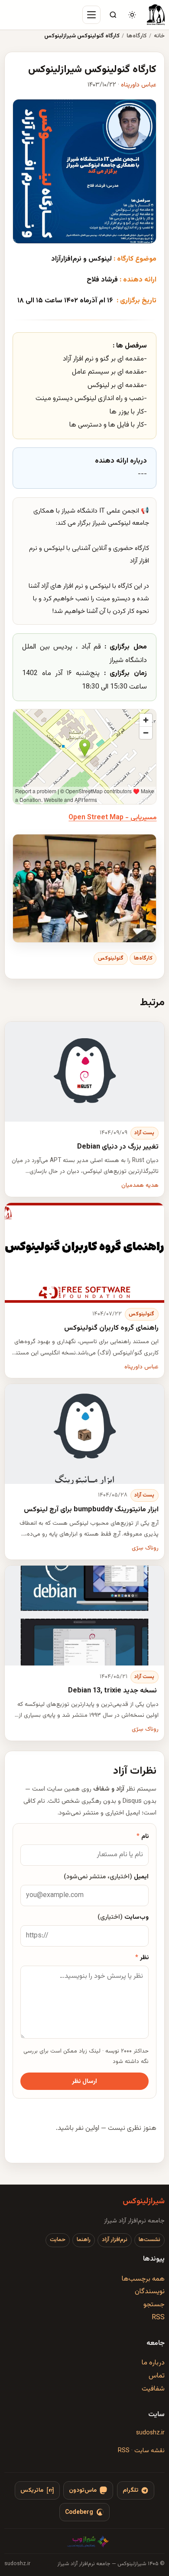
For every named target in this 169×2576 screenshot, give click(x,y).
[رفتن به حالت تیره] (132, 15)
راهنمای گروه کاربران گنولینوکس (111, 1328)
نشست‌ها (149, 2240)
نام (143, 1836)
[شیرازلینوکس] (156, 15)
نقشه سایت (149, 2451)
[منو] (91, 15)
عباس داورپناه (139, 85)
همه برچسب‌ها (143, 2279)
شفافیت (153, 2389)
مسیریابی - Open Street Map (112, 818)
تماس (157, 2376)
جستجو (154, 2305)
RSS (158, 2318)
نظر (142, 1958)
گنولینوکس (111, 958)
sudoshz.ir (150, 2433)
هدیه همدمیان (140, 1185)
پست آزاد (144, 1133)
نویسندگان (150, 2292)
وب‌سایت (123, 1917)
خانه (159, 36)
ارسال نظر (84, 2081)
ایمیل (106, 1877)
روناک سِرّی (145, 1548)
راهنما (84, 2240)
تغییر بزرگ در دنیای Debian (117, 1147)
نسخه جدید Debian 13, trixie (113, 1691)
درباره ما (153, 2363)
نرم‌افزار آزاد (115, 2240)
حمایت (58, 2240)
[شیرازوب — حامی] (88, 2541)
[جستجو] (113, 15)
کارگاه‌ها (137, 36)
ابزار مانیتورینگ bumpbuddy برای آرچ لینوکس (91, 1510)
